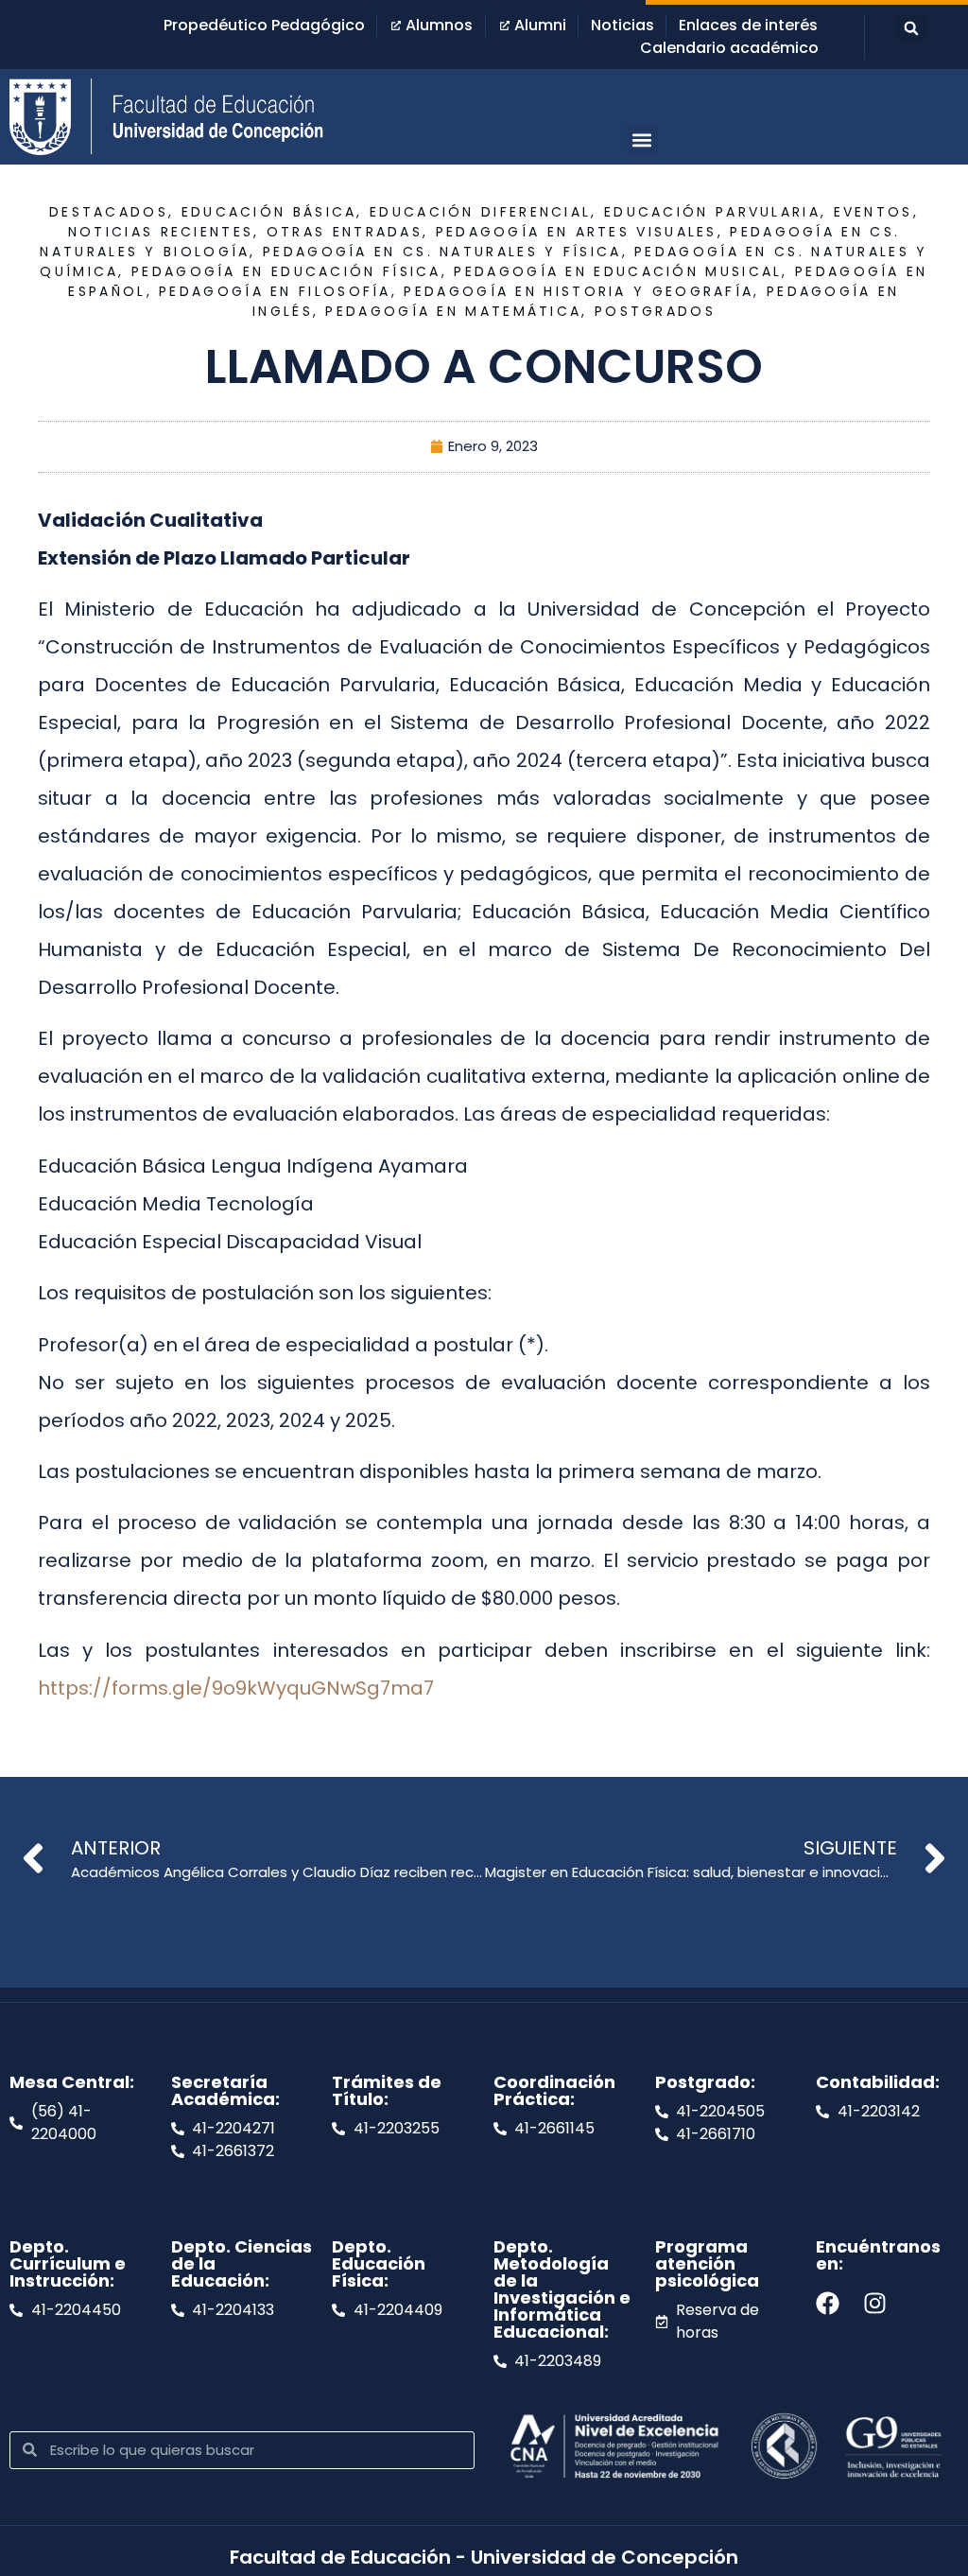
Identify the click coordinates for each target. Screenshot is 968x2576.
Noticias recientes (161, 232)
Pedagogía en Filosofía (275, 291)
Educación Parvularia (712, 212)
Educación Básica (269, 212)
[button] (911, 28)
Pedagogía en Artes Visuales (577, 232)
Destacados (109, 212)
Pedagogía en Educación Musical (618, 271)
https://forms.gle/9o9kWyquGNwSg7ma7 (236, 1688)
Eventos (873, 212)
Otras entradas (345, 232)
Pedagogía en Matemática (453, 311)
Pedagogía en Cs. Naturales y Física (442, 252)
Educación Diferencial (480, 212)
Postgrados (655, 311)
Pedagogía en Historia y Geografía (579, 291)
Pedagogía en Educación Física (286, 271)
